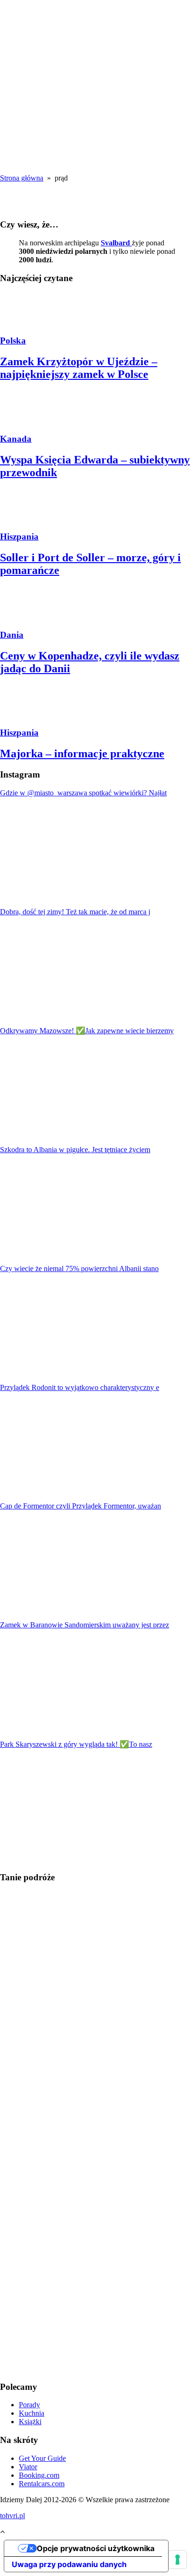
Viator (28, 2467)
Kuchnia (32, 2413)
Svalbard (116, 243)
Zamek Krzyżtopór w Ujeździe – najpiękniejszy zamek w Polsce (79, 368)
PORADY (35, 98)
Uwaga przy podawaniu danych (69, 2564)
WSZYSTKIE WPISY (40, 85)
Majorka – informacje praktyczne (82, 754)
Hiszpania (19, 537)
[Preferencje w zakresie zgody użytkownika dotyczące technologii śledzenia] (178, 2560)
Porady (29, 2405)
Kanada (16, 439)
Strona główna (22, 178)
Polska (13, 341)
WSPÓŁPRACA (45, 106)
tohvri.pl (12, 2516)
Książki (30, 2422)
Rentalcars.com (42, 2484)
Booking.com (39, 2475)
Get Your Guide (42, 2458)
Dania (12, 635)
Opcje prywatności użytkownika (96, 2548)
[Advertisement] (97, 2233)
